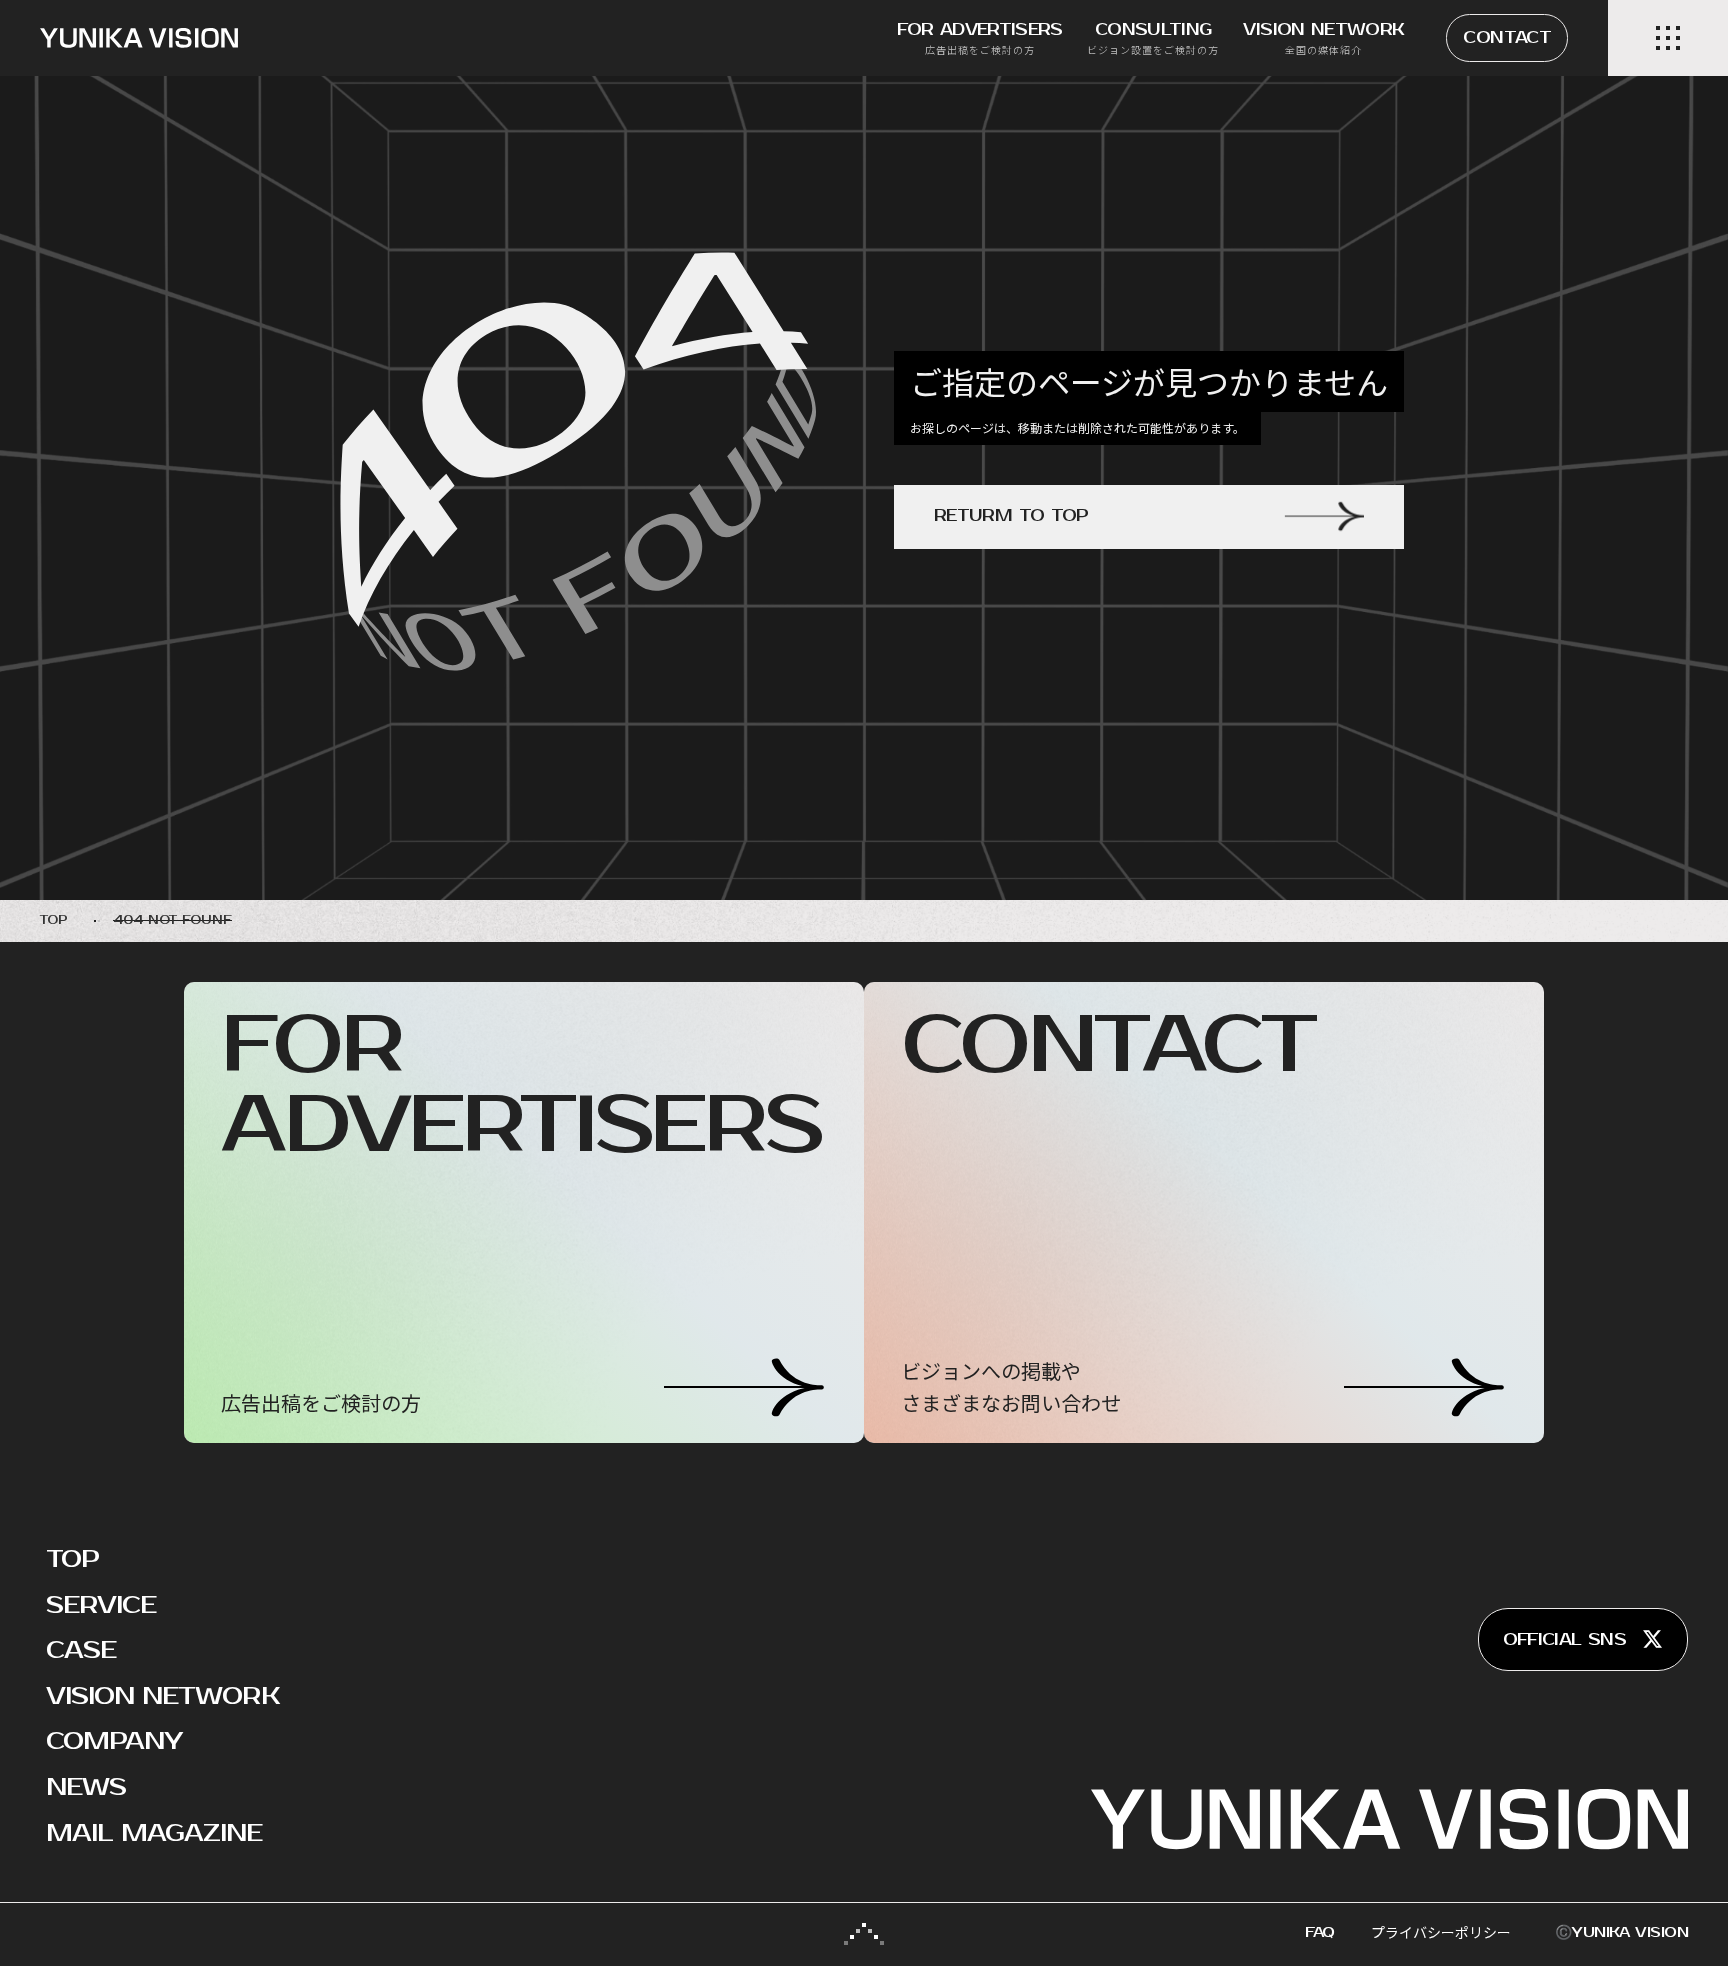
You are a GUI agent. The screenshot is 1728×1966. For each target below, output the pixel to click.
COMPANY (114, 1741)
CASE (81, 1650)
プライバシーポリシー (1441, 1932)
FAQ (1320, 1932)
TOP (72, 1559)
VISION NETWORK (163, 1696)
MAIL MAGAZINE (154, 1833)
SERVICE (101, 1605)
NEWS (86, 1787)
